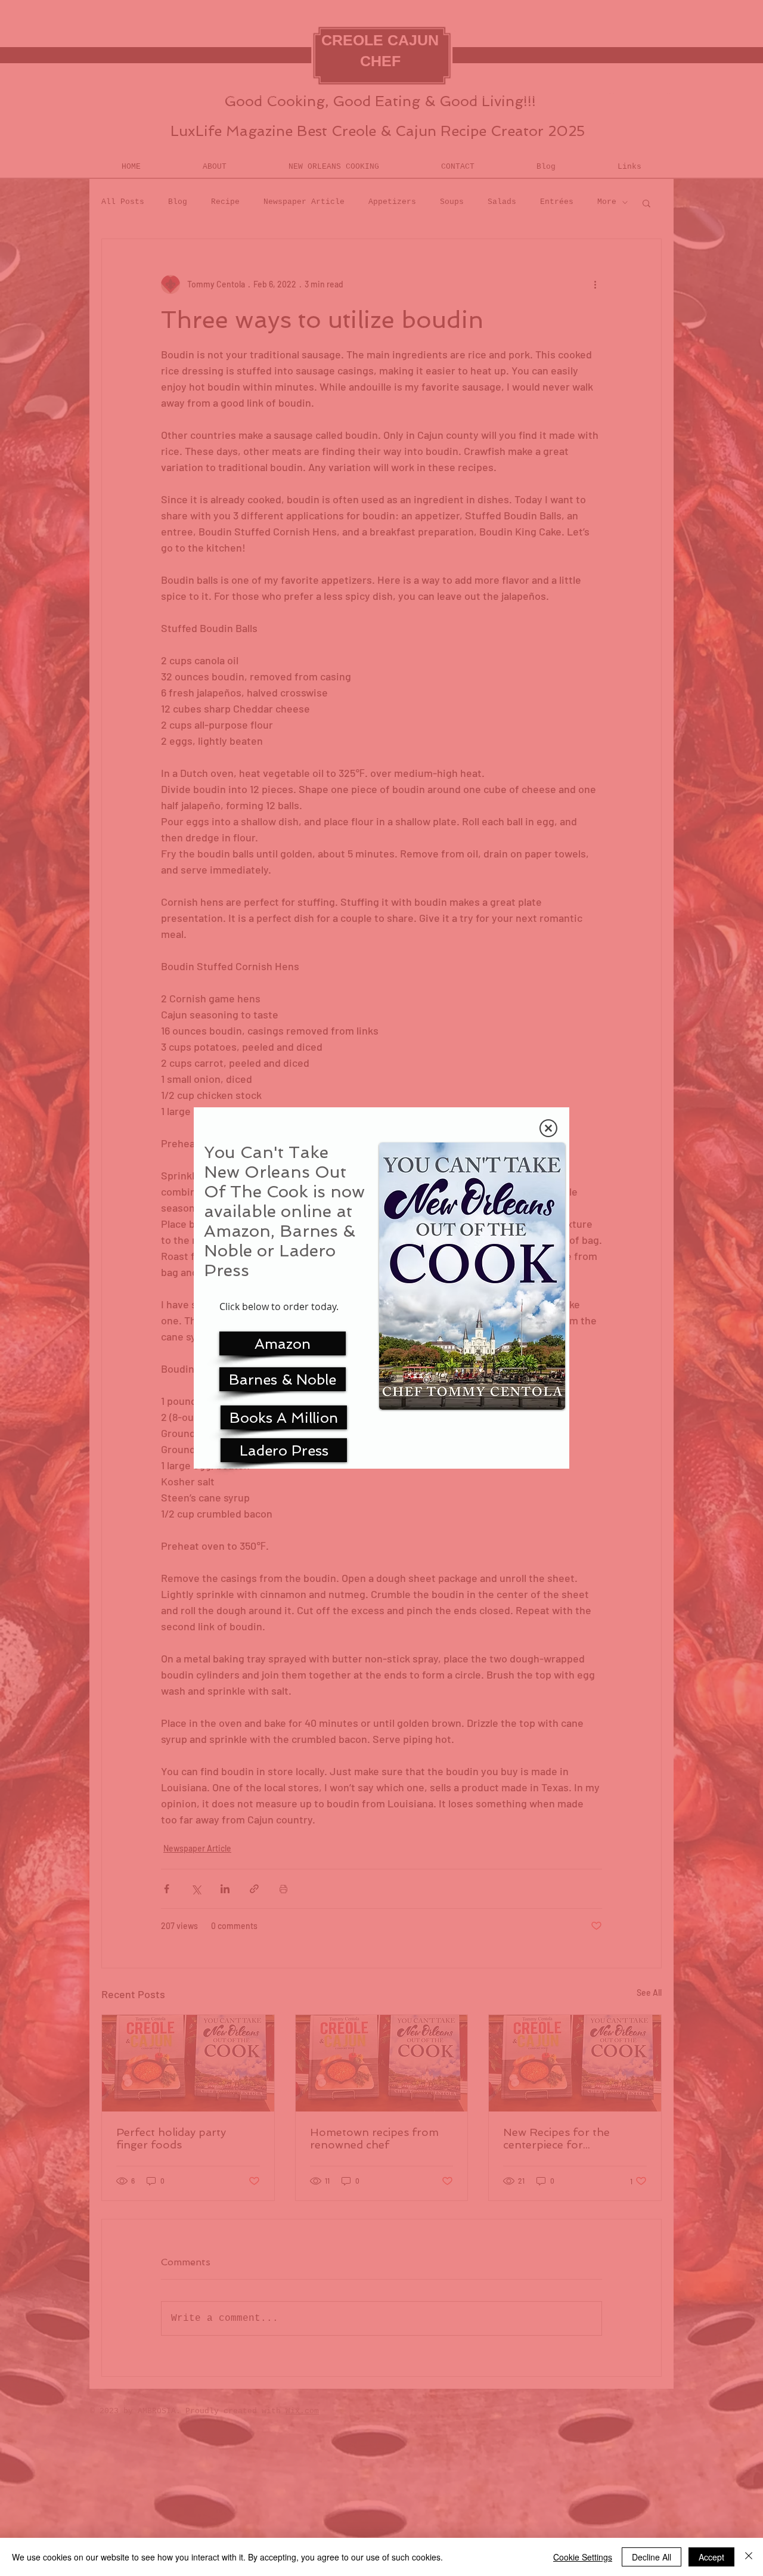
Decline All (652, 2557)
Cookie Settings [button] (583, 2557)
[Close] (749, 2557)
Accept (711, 2557)
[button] (548, 1128)
